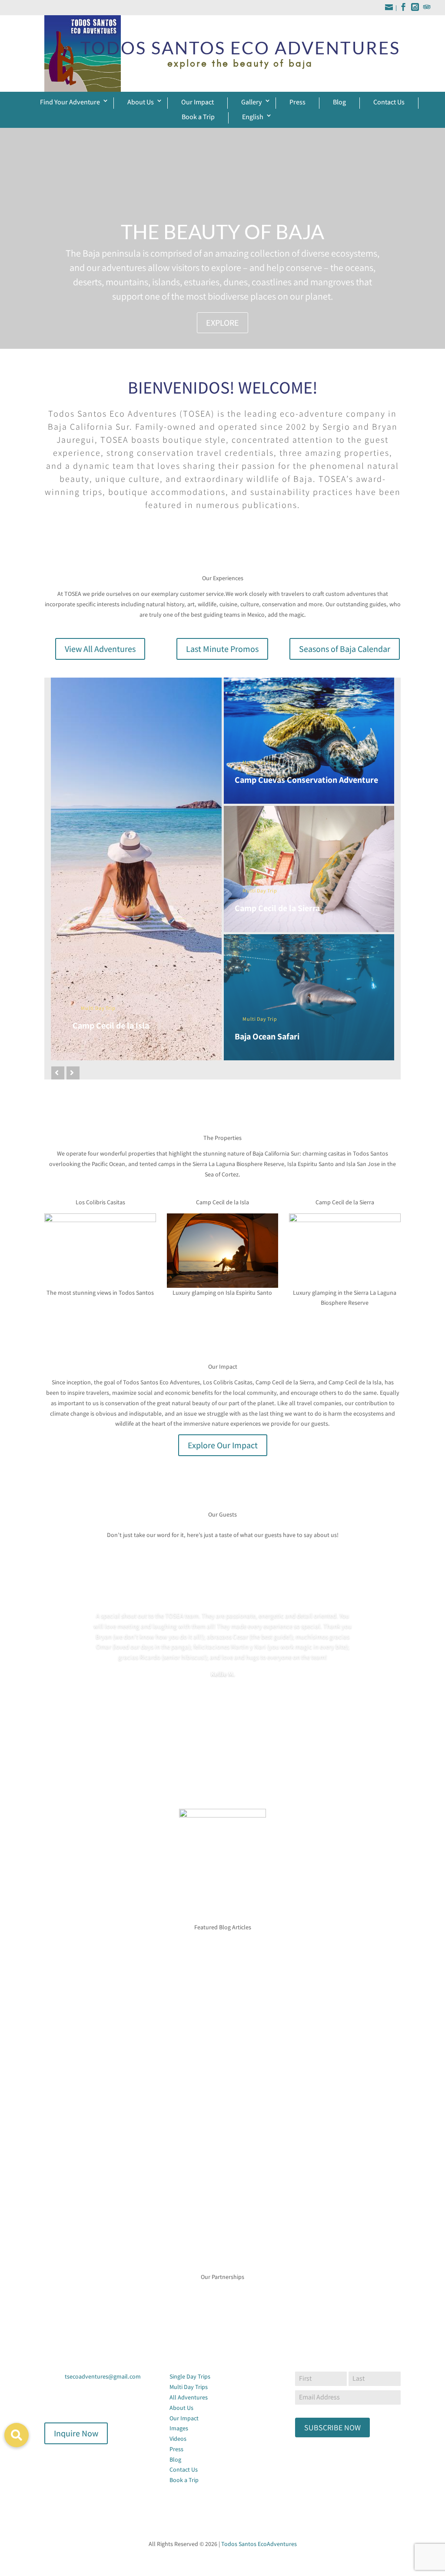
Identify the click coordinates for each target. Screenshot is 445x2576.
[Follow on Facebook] (51, 2402)
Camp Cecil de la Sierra (277, 908)
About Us (141, 102)
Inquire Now (76, 2433)
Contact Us (389, 102)
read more (66, 1999)
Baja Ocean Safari (267, 1036)
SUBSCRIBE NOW (332, 2427)
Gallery (252, 102)
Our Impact (198, 102)
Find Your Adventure (70, 102)
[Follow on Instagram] (69, 2402)
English (253, 117)
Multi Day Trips (189, 2387)
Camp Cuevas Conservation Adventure (306, 780)
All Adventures (189, 2397)
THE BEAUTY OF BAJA (222, 232)
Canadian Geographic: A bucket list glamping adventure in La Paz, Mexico (172, 2152)
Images (179, 2428)
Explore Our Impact (223, 1445)
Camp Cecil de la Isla (111, 1026)
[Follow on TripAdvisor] (86, 2402)
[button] (17, 2435)
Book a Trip (198, 117)
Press (297, 102)
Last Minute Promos (222, 649)
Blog (339, 102)
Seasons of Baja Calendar (345, 649)
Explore (222, 323)
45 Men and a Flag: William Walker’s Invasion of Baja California (154, 2059)
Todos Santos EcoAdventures (259, 2544)
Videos (178, 2439)
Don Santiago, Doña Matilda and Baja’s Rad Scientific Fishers (151, 1965)
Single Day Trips (190, 2376)
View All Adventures (100, 649)
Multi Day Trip (98, 1008)
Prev (38, 2293)
